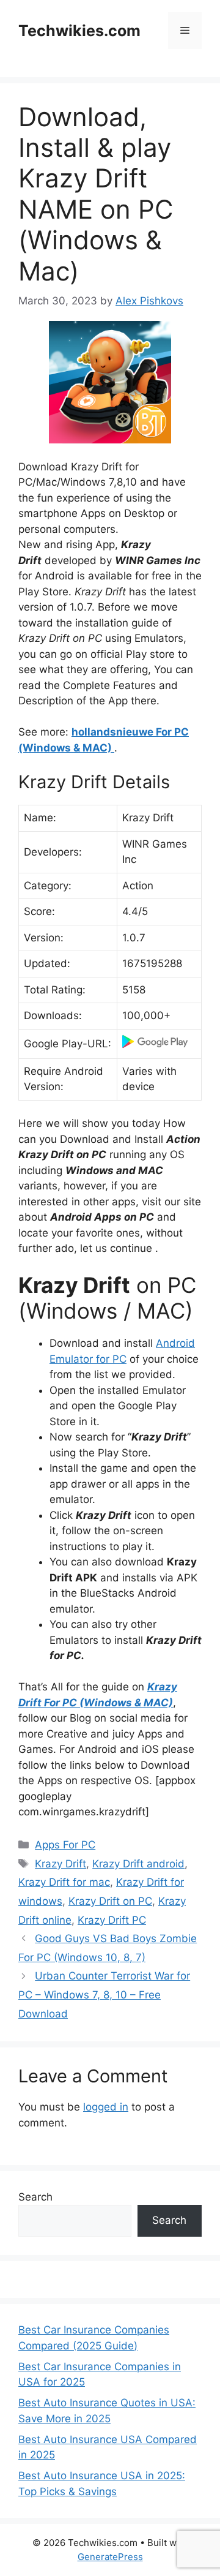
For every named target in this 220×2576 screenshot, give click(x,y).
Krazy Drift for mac (64, 1882)
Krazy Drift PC (112, 1920)
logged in (106, 2107)
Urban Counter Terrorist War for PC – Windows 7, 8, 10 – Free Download (104, 1994)
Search (35, 2197)
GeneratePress (110, 2557)
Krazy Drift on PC (110, 1901)
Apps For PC (65, 1845)
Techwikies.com (79, 31)
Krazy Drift (61, 1864)
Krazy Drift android (138, 1864)
